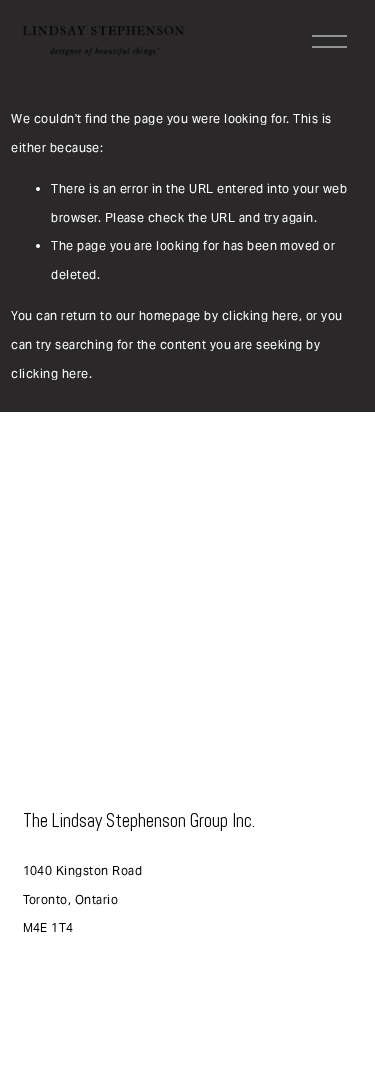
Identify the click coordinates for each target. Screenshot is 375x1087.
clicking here (260, 315)
